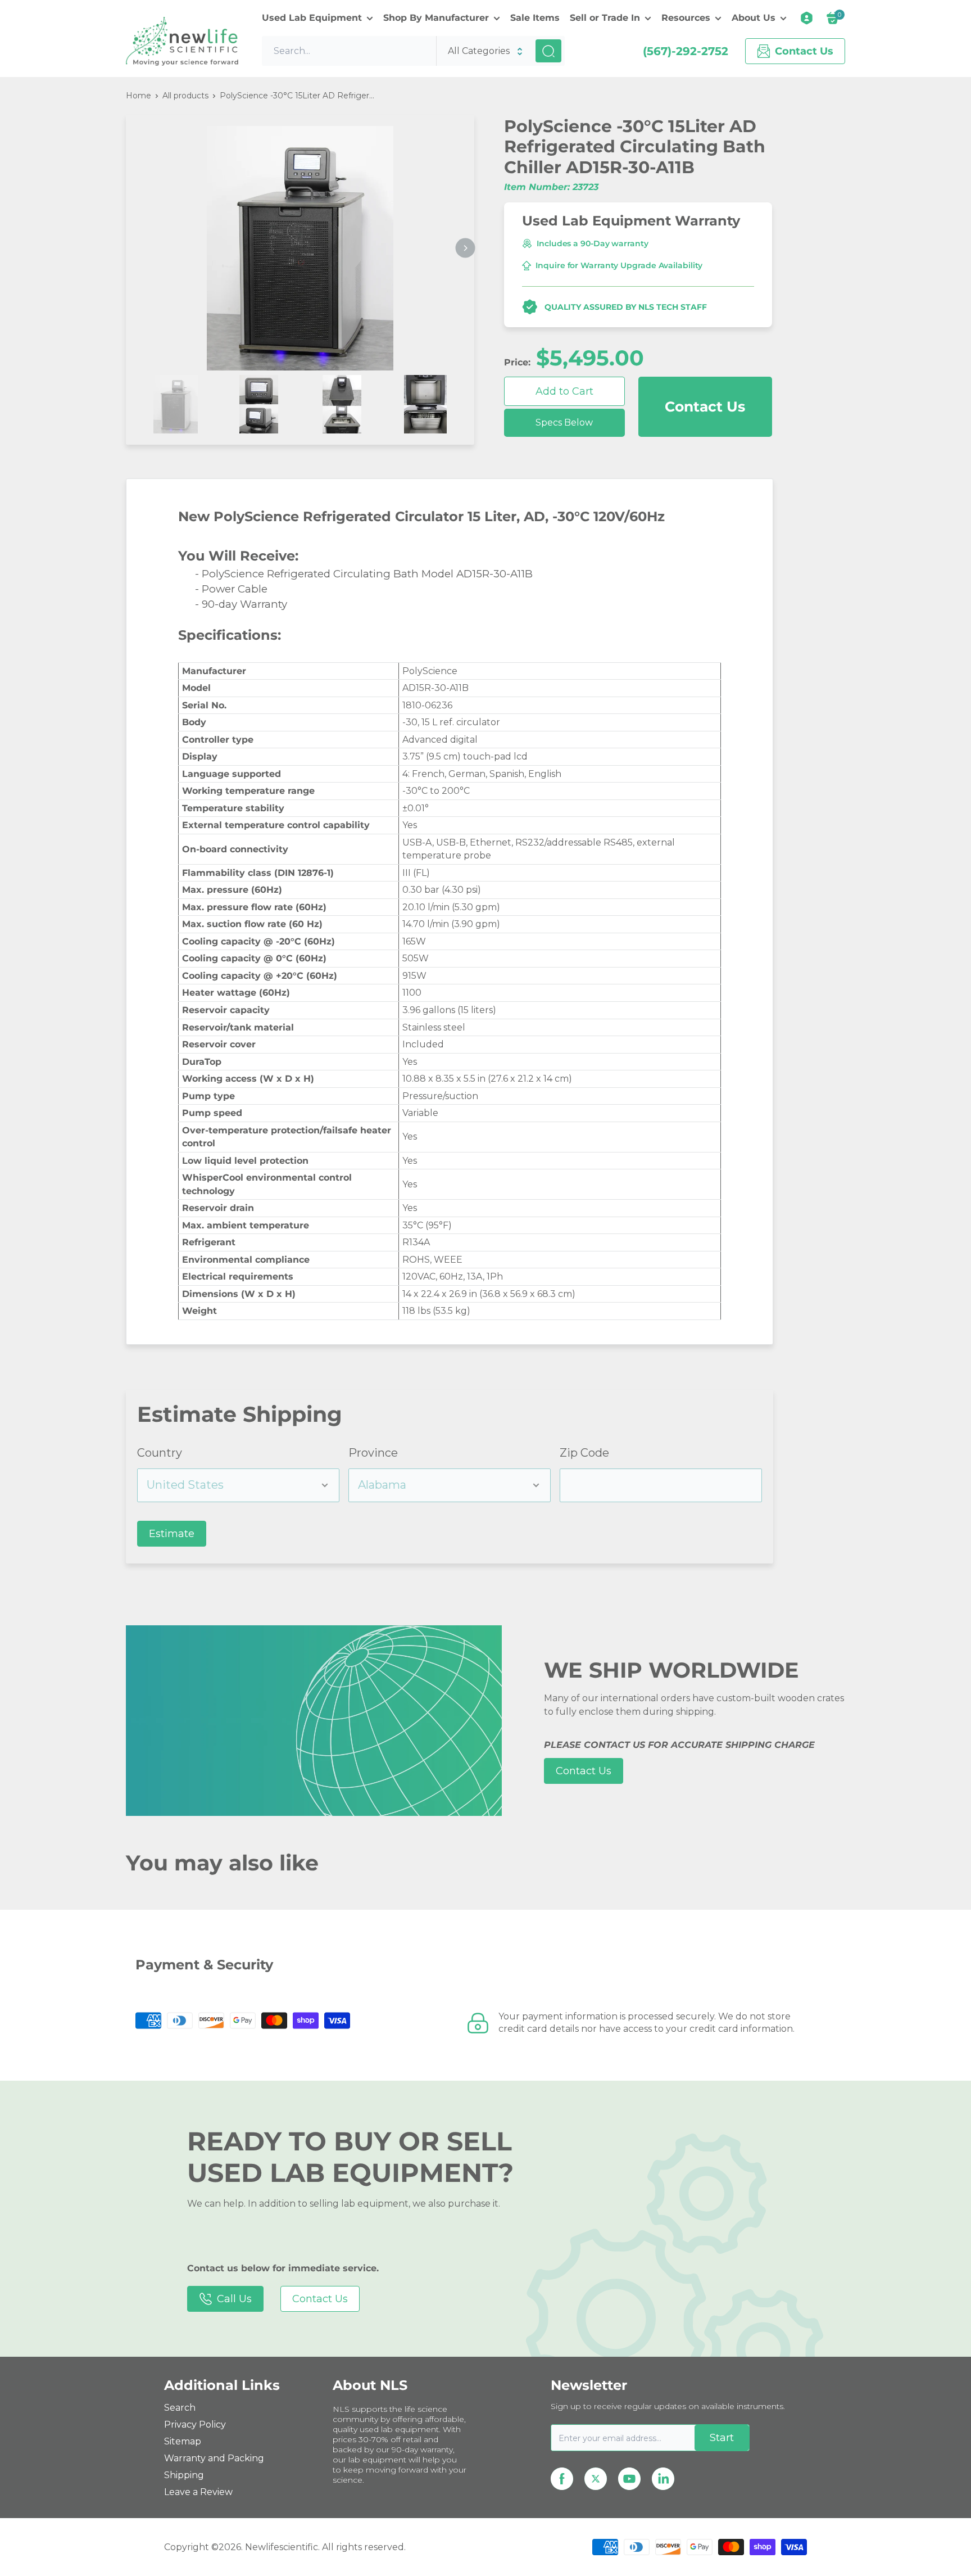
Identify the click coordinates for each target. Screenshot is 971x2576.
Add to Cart (564, 391)
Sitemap (183, 2441)
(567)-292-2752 (686, 51)
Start (722, 2438)
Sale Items (535, 18)
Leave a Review (198, 2492)
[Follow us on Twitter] (596, 2479)
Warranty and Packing (214, 2458)
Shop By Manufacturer (436, 18)
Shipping (184, 2475)
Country (160, 1453)
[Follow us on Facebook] (562, 2479)
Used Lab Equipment (312, 18)
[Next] (466, 248)
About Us (754, 18)
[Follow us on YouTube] (629, 2479)
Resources (686, 18)
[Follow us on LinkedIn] (663, 2479)
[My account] (807, 18)
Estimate (172, 1534)
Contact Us (705, 406)
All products (185, 96)
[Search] (548, 51)
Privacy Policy (195, 2424)
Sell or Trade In (605, 18)
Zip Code (584, 1453)
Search (180, 2408)
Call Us (234, 2299)
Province (373, 1453)
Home (139, 96)
